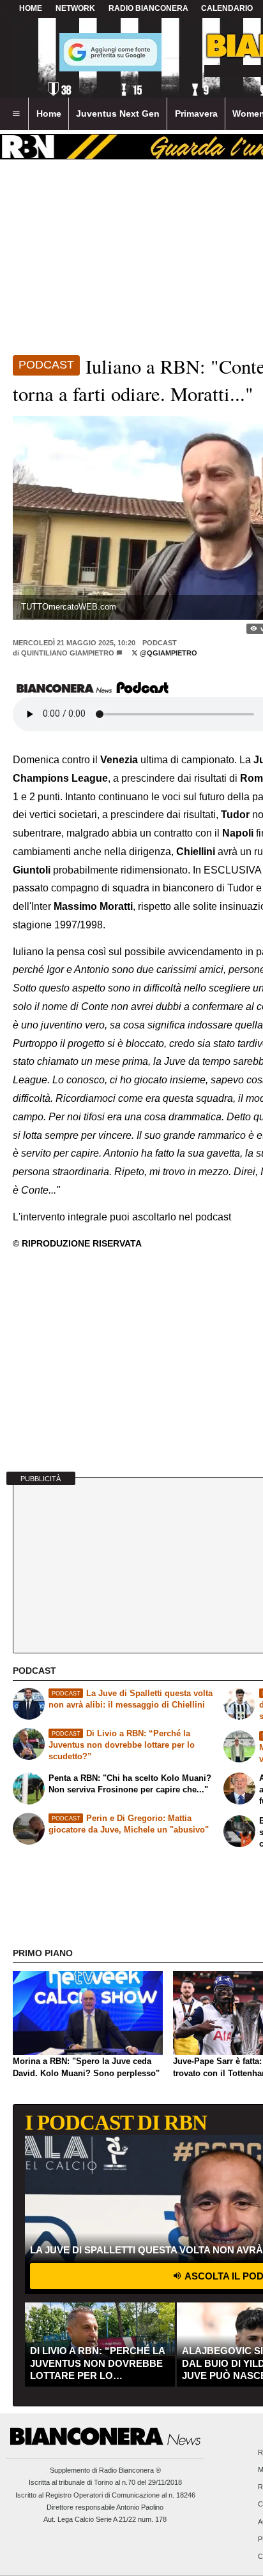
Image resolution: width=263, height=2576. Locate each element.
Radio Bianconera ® (130, 2470)
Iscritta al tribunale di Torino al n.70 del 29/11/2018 (105, 2482)
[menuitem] (16, 114)
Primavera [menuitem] (196, 113)
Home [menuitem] (49, 113)
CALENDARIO (227, 8)
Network (75, 8)
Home (31, 8)
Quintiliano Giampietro (68, 653)
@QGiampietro (168, 653)
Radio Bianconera (148, 8)
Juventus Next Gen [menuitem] (118, 113)
